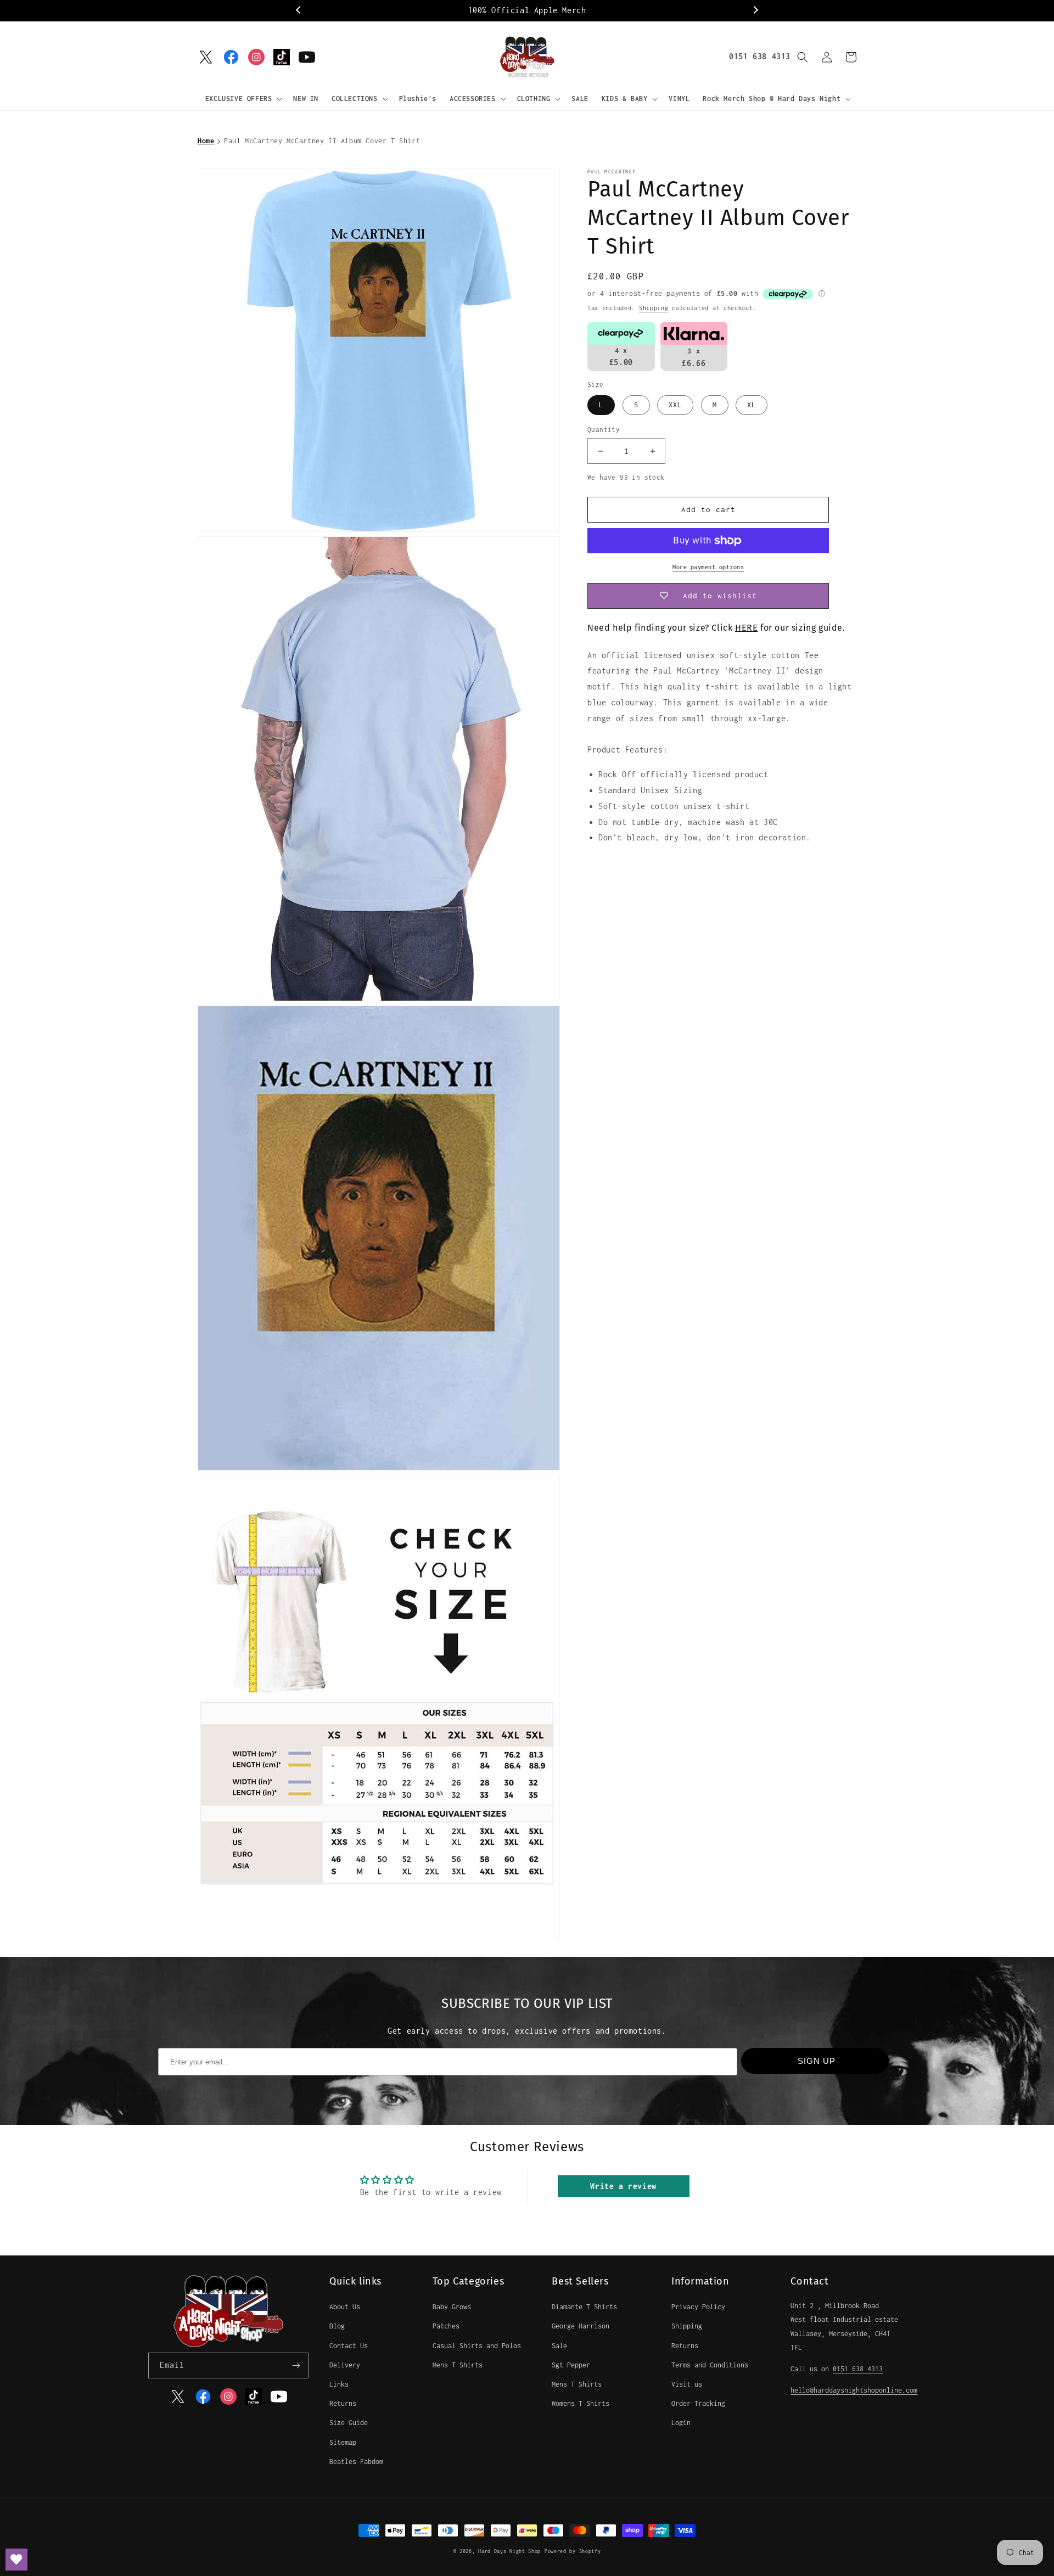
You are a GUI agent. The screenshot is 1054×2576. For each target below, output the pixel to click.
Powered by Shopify (573, 2551)
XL (752, 405)
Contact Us (349, 2346)
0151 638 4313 (760, 56)
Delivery (345, 2365)
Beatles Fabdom (356, 2462)
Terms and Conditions (710, 2365)
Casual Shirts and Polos (477, 2346)
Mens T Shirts (458, 2365)
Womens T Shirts (581, 2403)
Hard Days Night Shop (509, 2551)
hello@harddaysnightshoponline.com (854, 2390)
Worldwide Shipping (527, 10)
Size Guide (349, 2423)
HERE (746, 628)
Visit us (687, 2384)
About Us (345, 2307)
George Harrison (581, 2326)
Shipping (654, 308)
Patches (446, 2326)
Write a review (623, 2186)
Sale (559, 2346)
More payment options (708, 567)
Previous (299, 10)
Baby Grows (452, 2307)
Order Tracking (698, 2403)
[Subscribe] (296, 2365)
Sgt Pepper (571, 2365)
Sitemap (343, 2442)
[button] (243, 99)
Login (681, 2423)
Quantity (604, 430)
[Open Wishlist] (16, 2560)
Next (755, 10)
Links (339, 2384)
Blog (337, 2326)
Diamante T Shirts (584, 2307)
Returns (343, 2403)
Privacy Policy (698, 2307)
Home (206, 141)
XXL (675, 405)
